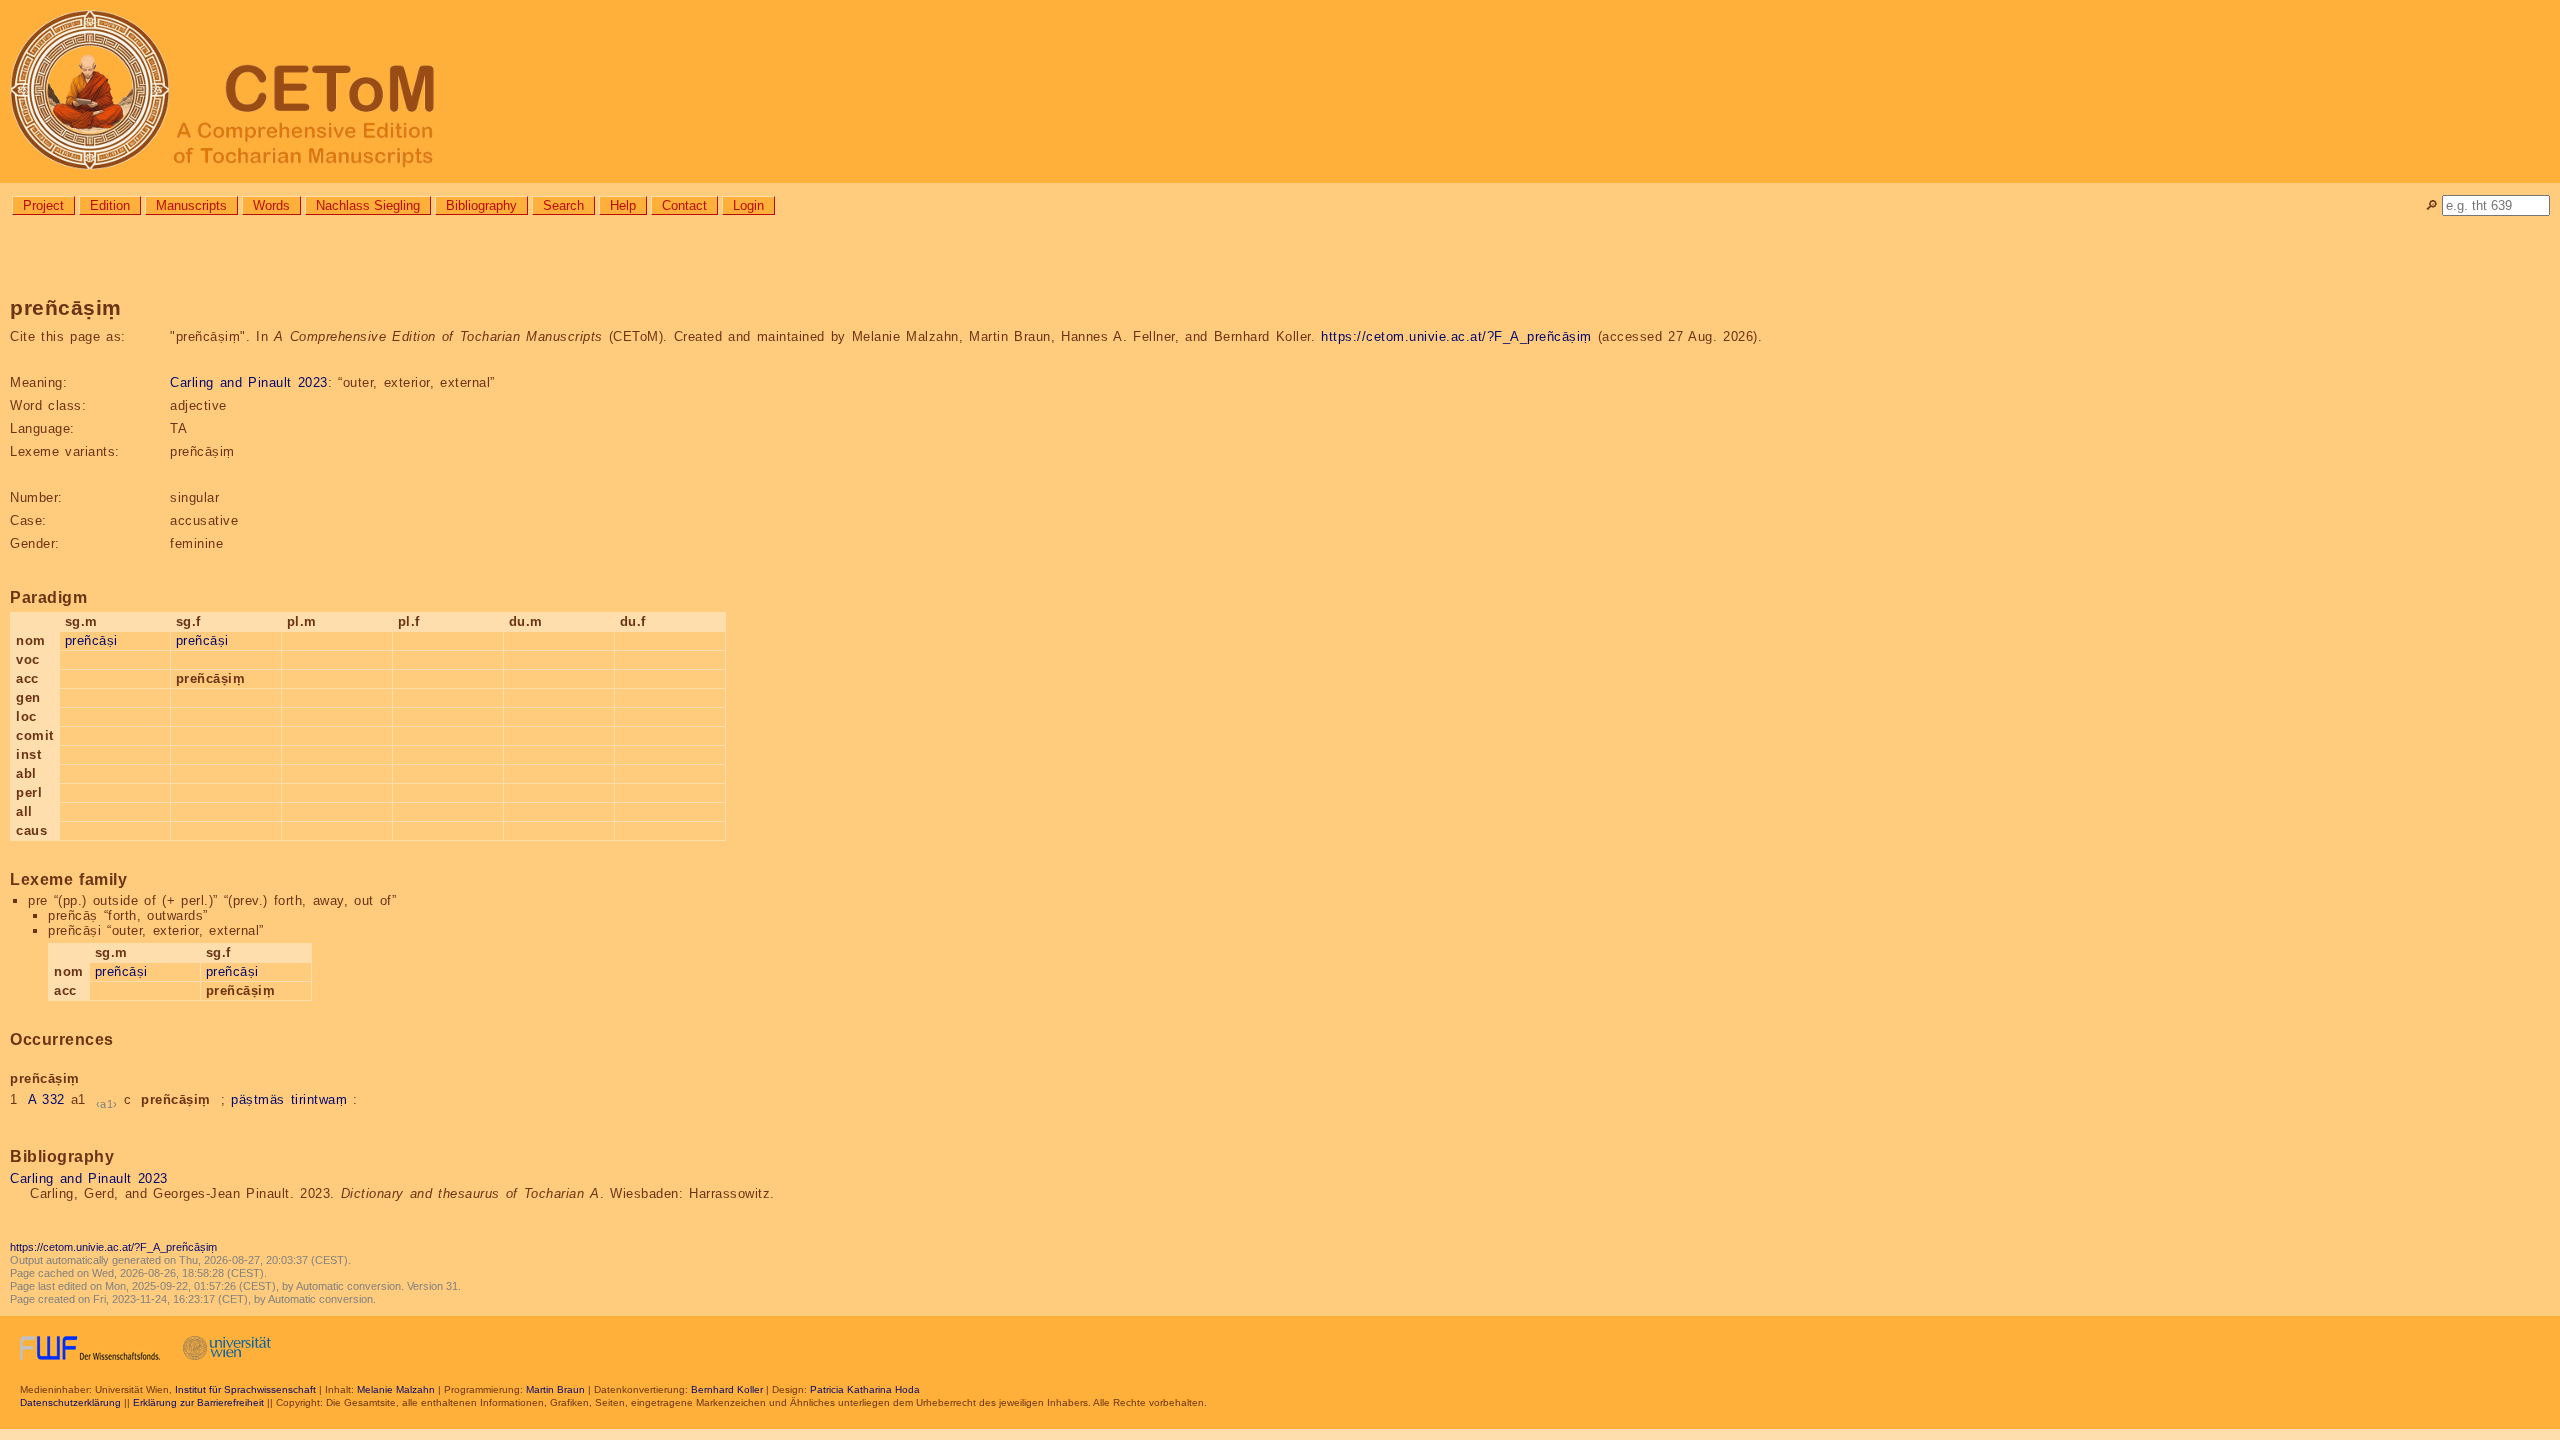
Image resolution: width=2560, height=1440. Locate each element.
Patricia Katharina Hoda (865, 1389)
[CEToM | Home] (1280, 91)
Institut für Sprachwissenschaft (245, 1389)
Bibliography (481, 205)
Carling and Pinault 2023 (249, 382)
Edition (110, 205)
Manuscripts (191, 205)
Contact (684, 205)
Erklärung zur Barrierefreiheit (198, 1402)
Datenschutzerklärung (70, 1402)
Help (623, 205)
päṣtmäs (258, 1099)
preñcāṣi (91, 640)
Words (271, 205)
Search (563, 205)
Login (748, 205)
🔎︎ (2431, 205)
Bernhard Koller (727, 1389)
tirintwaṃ (319, 1099)
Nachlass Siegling (368, 205)
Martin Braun (555, 1389)
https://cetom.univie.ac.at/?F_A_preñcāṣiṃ (1456, 336)
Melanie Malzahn (396, 1389)
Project (43, 205)
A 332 (46, 1099)
